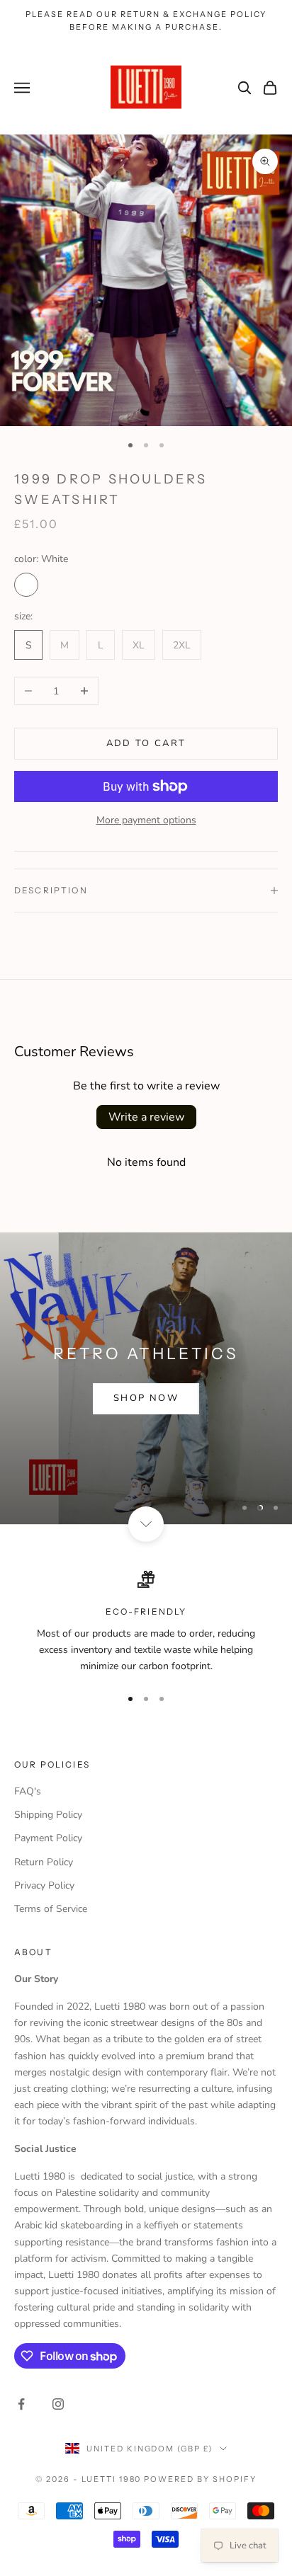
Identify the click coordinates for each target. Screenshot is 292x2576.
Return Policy (44, 1862)
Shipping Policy (48, 1815)
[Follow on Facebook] (21, 2404)
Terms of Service (51, 1909)
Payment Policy (48, 1838)
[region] (146, 1378)
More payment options (146, 820)
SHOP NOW (146, 1398)
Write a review (146, 1117)
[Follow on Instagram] (58, 2404)
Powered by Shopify (200, 2479)
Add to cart (146, 743)
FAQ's (28, 1791)
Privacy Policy (44, 1885)
